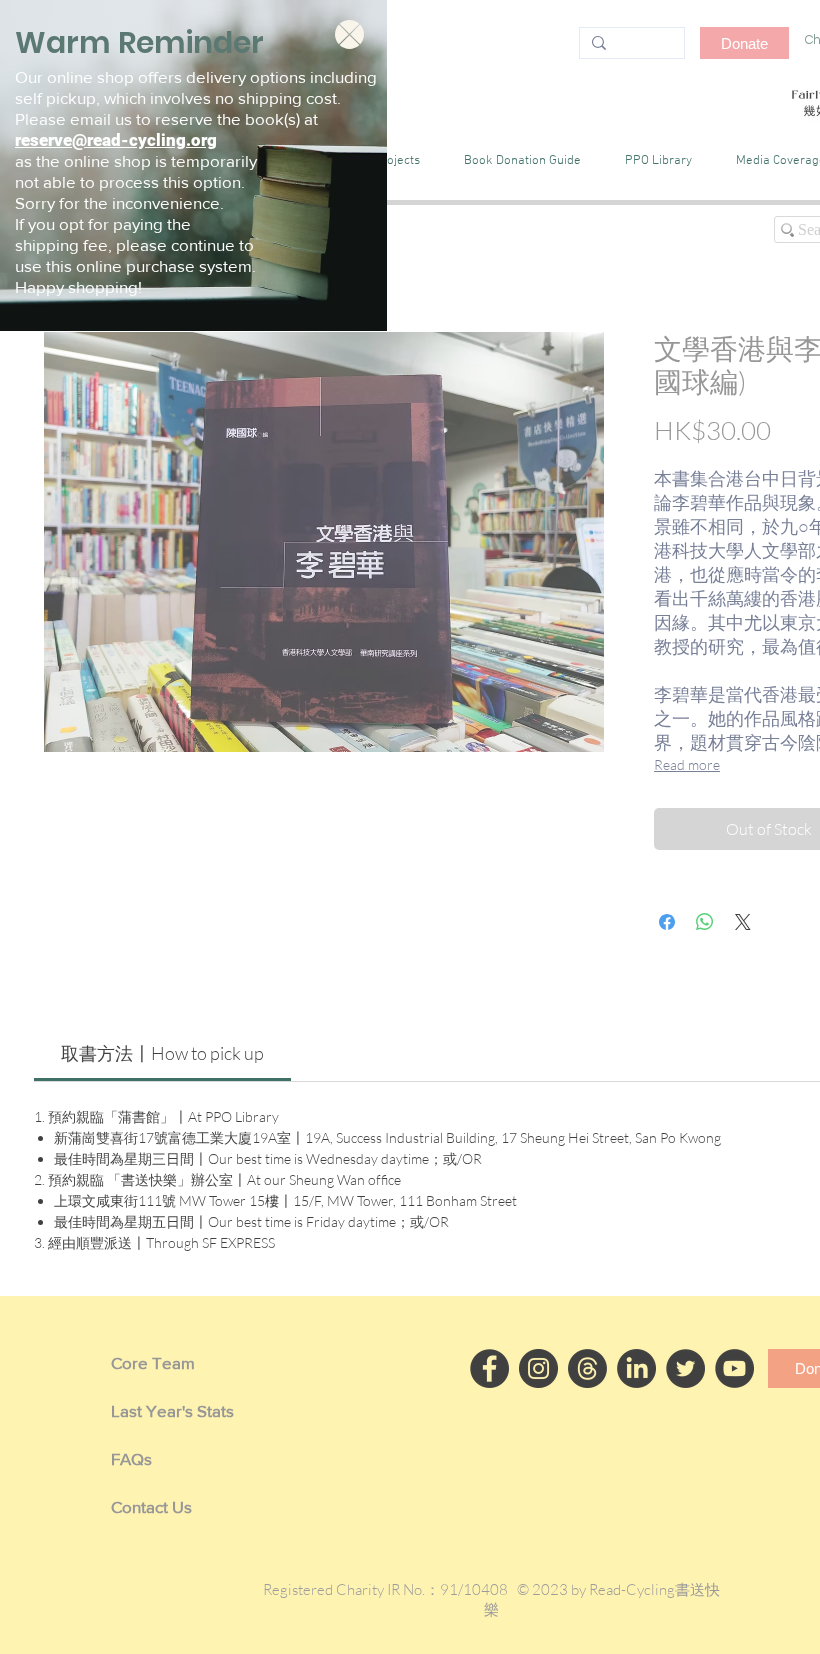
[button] (349, 34)
